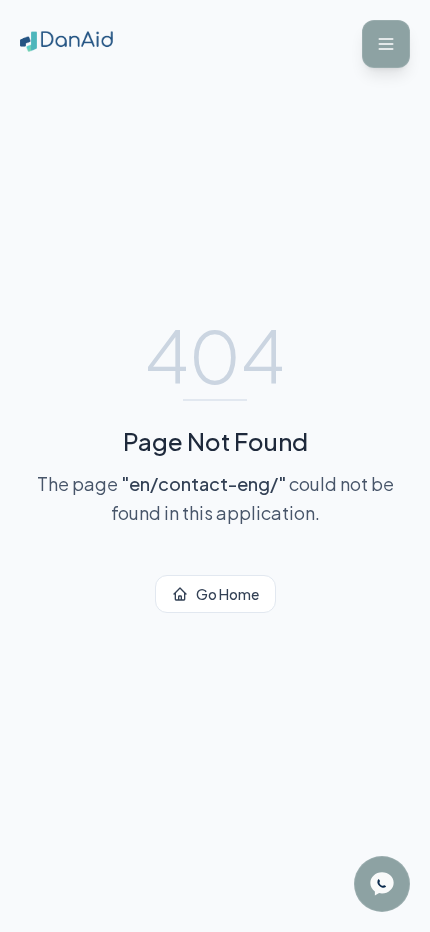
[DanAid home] (67, 44)
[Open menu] (386, 44)
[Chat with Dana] (382, 884)
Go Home (227, 594)
